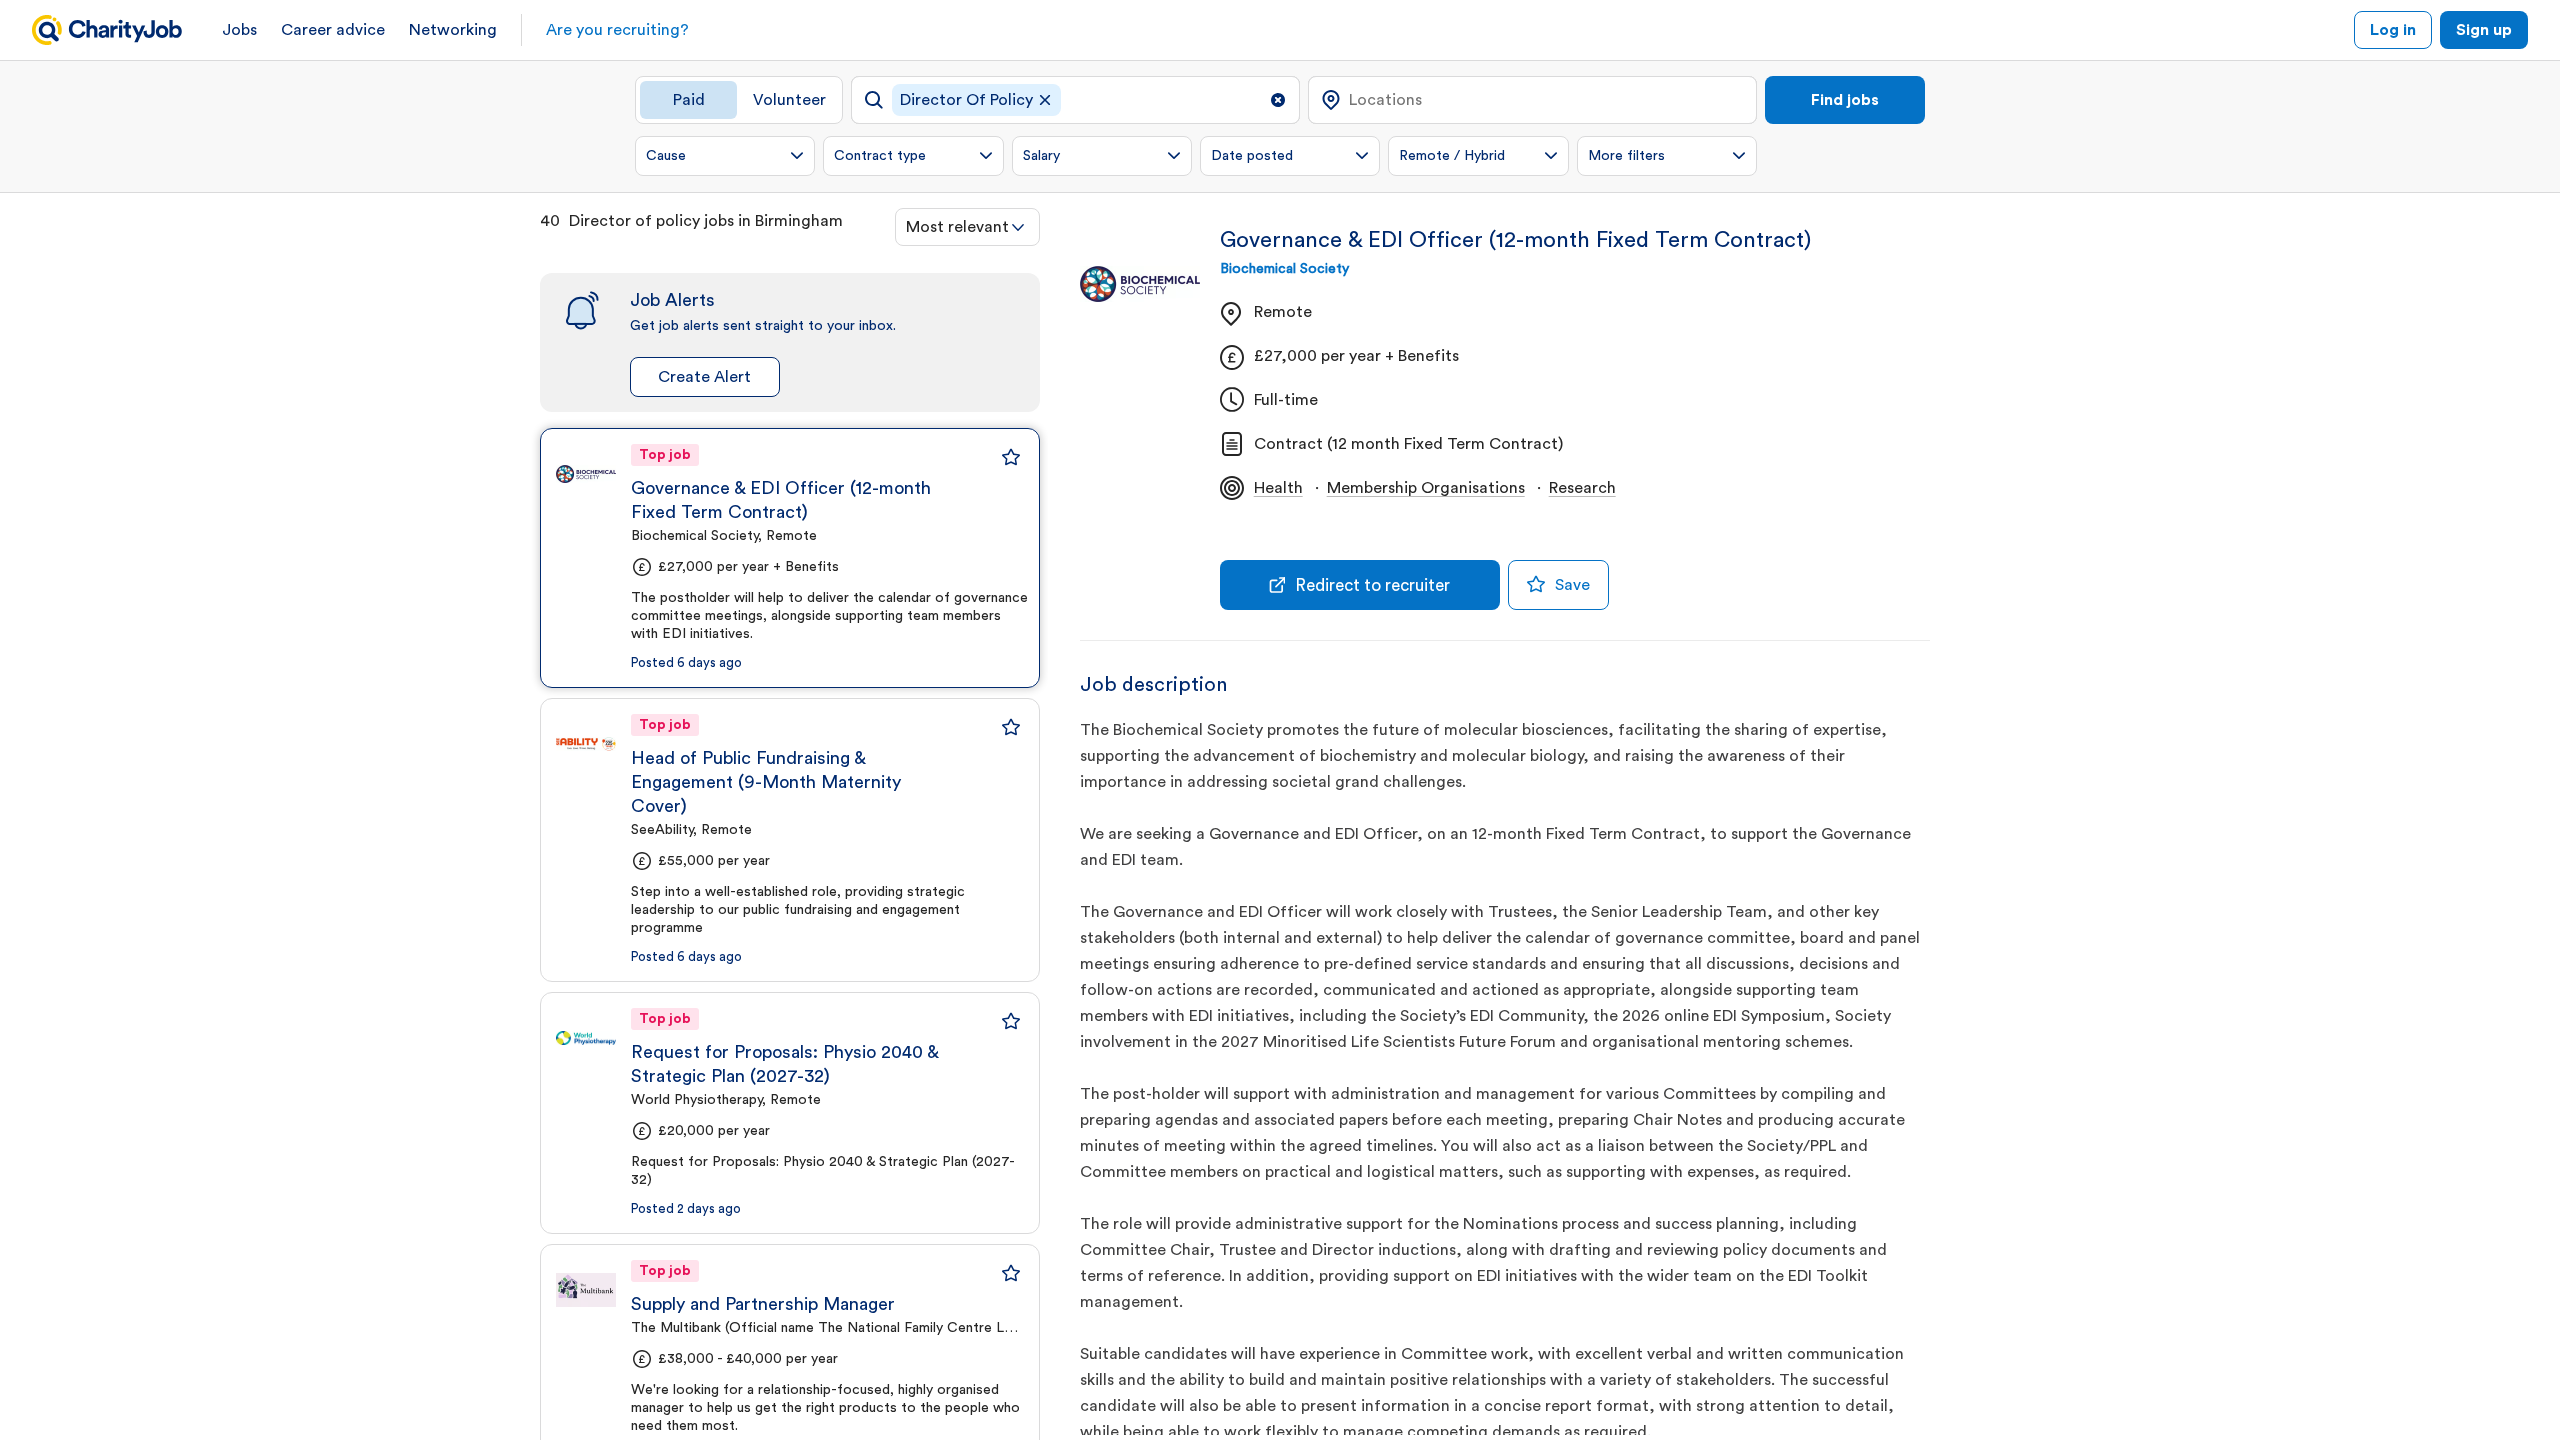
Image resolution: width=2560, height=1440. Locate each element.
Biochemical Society (1284, 269)
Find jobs (1845, 100)
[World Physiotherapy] (586, 1038)
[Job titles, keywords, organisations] (1075, 100)
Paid (689, 100)
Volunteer (789, 100)
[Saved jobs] (1011, 457)
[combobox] (967, 227)
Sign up (2484, 30)
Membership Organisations (1426, 488)
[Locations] (1532, 100)
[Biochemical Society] (586, 474)
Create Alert (704, 377)
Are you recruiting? (617, 30)
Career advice (333, 30)
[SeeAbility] (586, 744)
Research (1582, 488)
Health (1278, 488)
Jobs (239, 30)
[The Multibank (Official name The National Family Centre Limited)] (586, 1290)
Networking (453, 30)
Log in (2393, 30)
